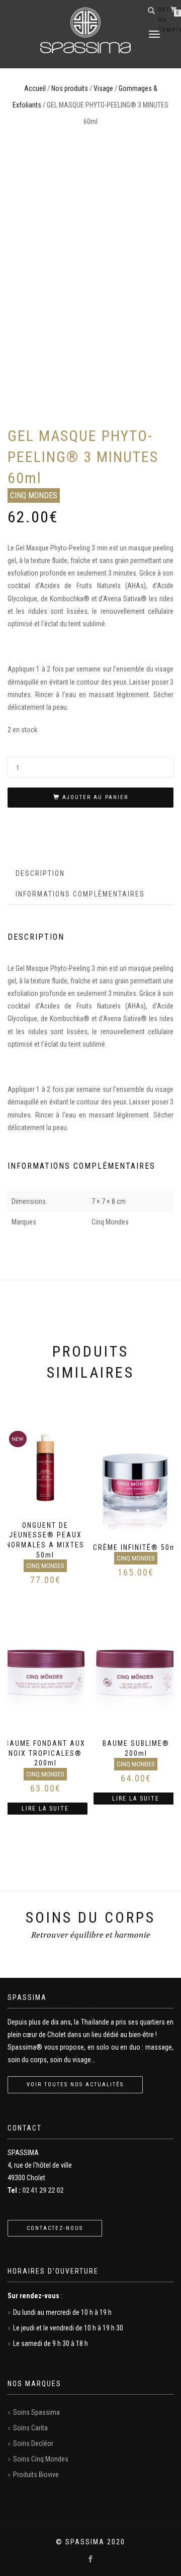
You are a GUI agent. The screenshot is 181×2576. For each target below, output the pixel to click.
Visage (103, 88)
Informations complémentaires (80, 894)
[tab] (41, 873)
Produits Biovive (36, 2475)
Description (40, 873)
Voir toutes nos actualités (75, 2085)
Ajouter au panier (95, 797)
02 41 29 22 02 (43, 2190)
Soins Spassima (36, 2412)
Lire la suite (45, 1809)
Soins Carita (30, 2428)
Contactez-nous (55, 2228)
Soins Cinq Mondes (41, 2459)
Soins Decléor (33, 2443)
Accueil (35, 88)
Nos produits (70, 88)
